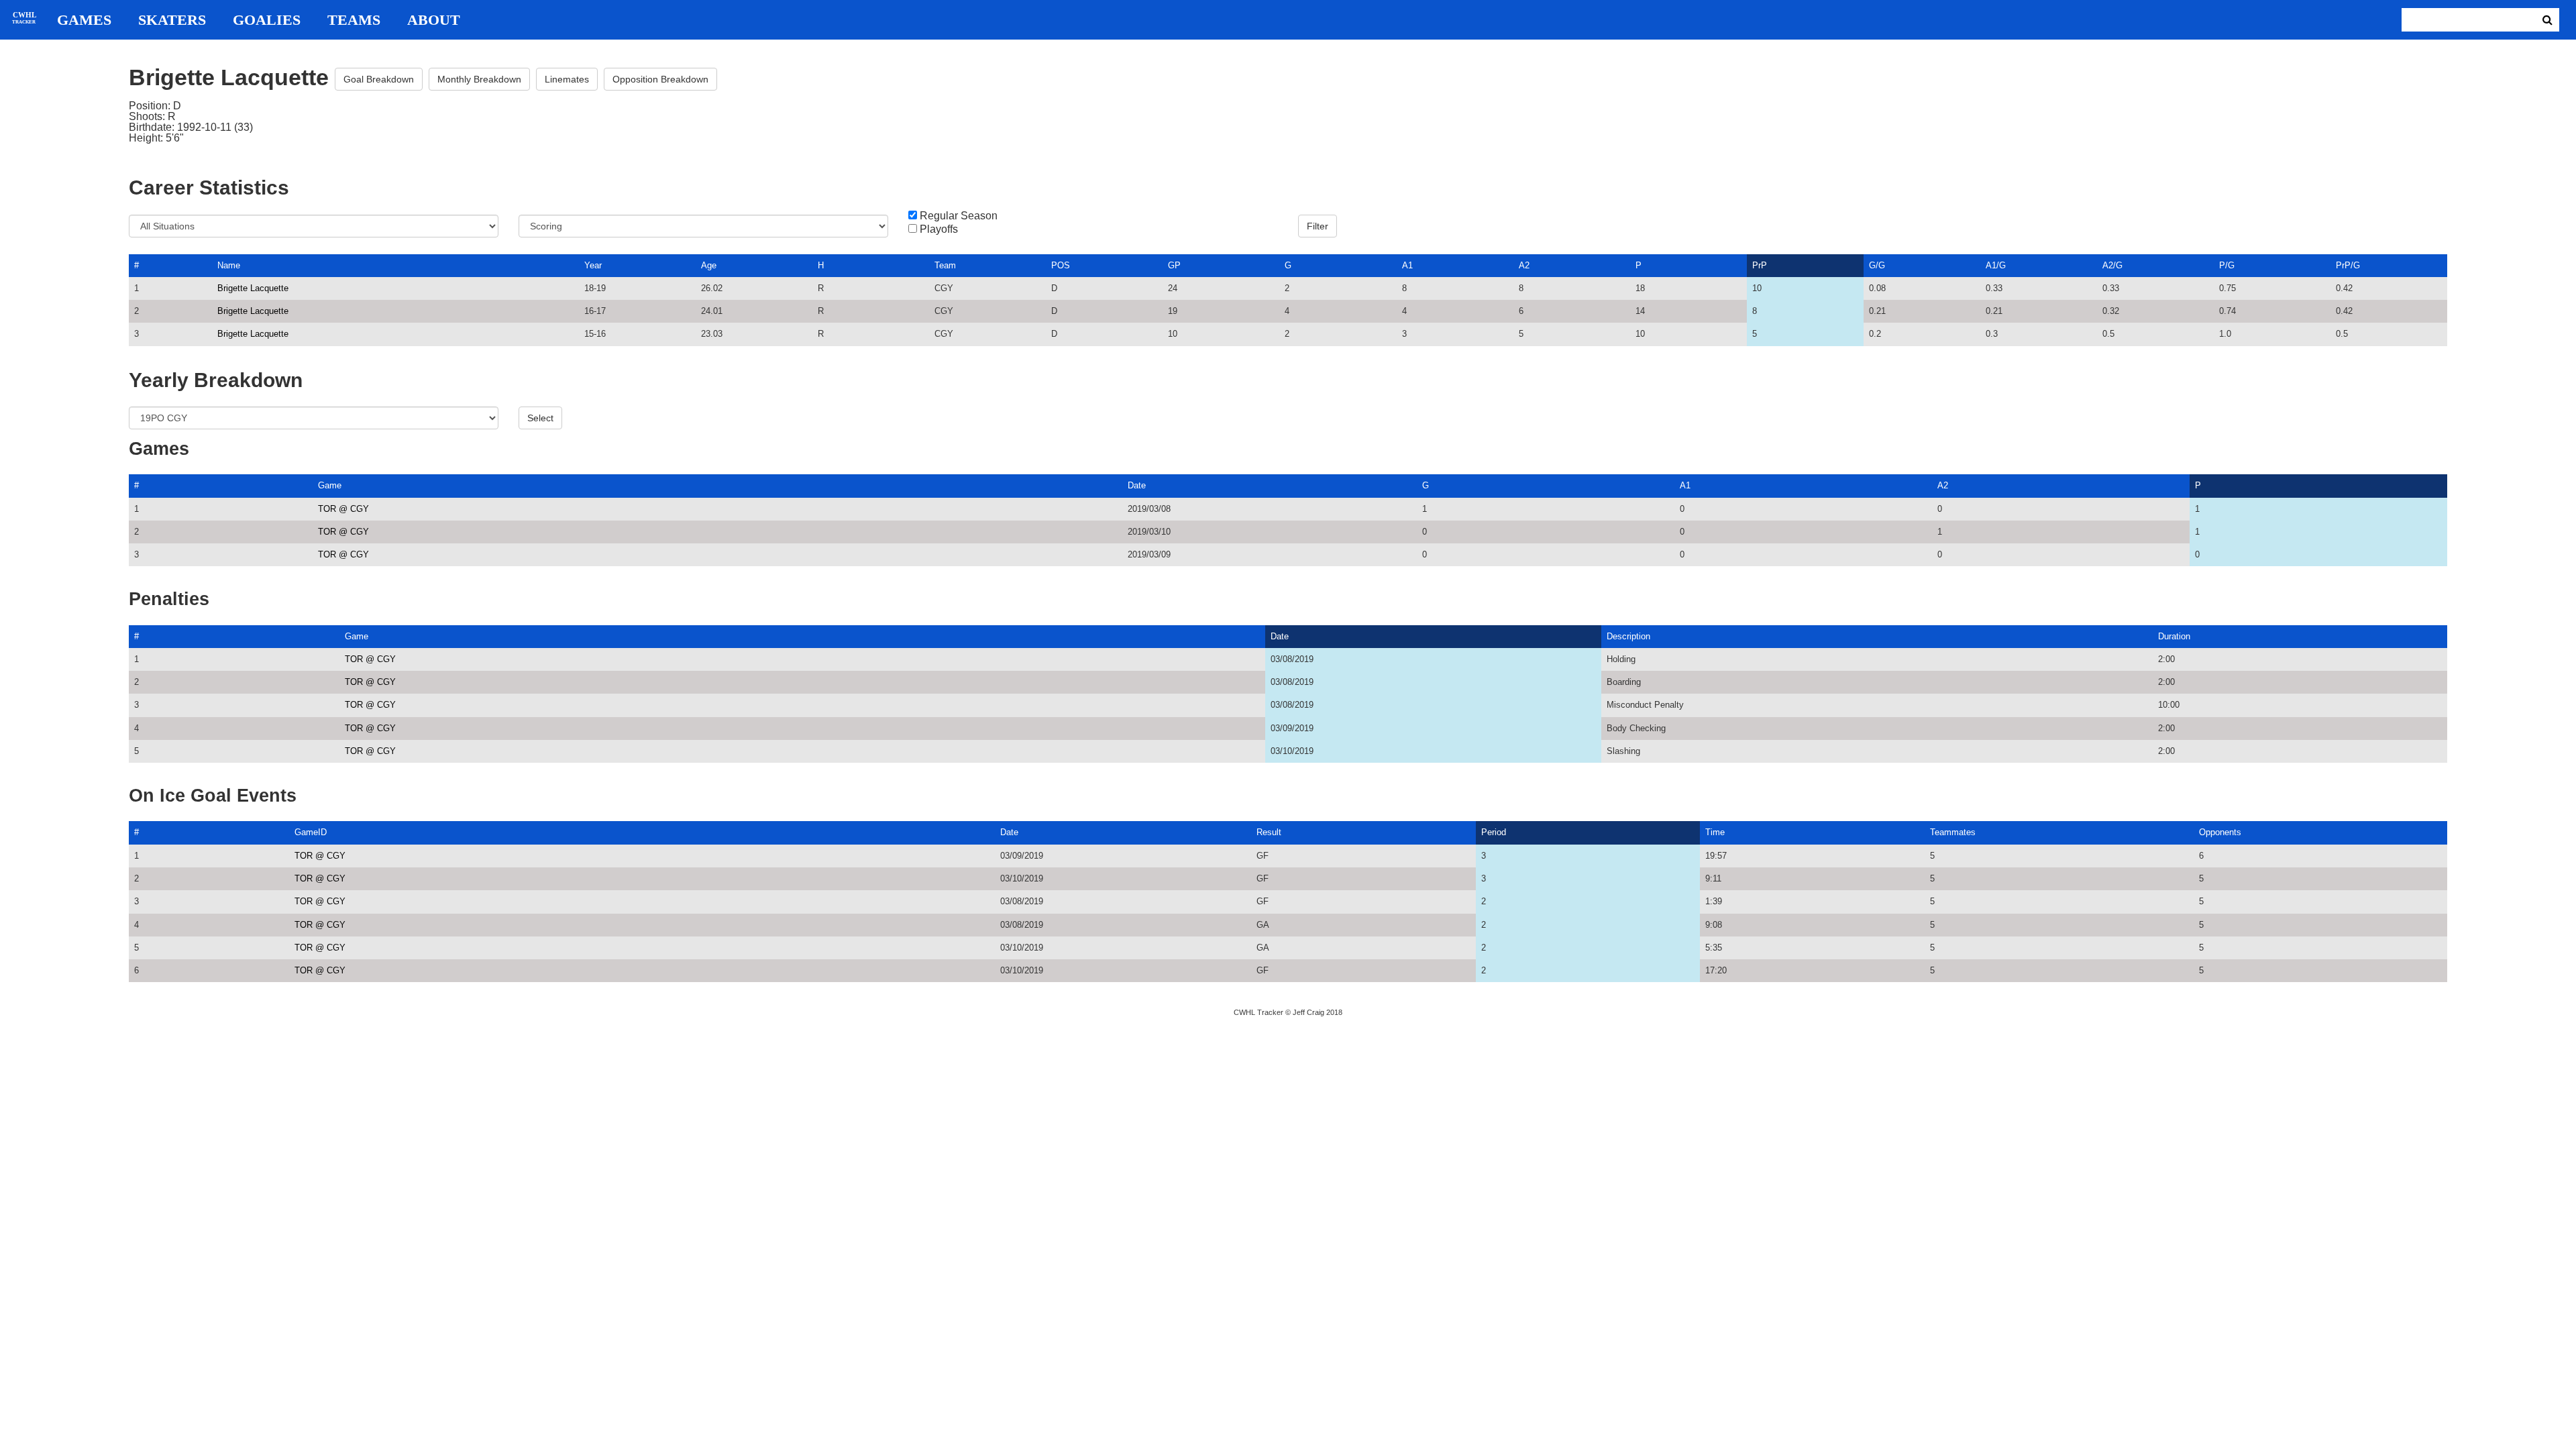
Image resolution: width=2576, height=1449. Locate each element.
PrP (1760, 265)
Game (330, 485)
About (434, 20)
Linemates (567, 79)
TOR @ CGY (343, 509)
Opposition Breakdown (660, 79)
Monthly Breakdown (479, 79)
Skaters (172, 20)
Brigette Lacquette (253, 288)
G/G (1877, 265)
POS (1061, 265)
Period (1494, 832)
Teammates (1953, 832)
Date (1137, 485)
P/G (2227, 265)
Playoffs (939, 229)
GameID (311, 832)
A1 (1407, 265)
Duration (2174, 636)
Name (229, 265)
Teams (354, 20)
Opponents (2220, 832)
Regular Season (959, 216)
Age (709, 265)
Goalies (267, 20)
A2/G (2112, 265)
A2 (1524, 265)
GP (1174, 265)
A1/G (1996, 265)
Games (84, 20)
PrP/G (2348, 265)
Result (1269, 832)
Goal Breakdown (379, 79)
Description (1628, 636)
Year (593, 265)
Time (1715, 832)
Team (945, 265)
